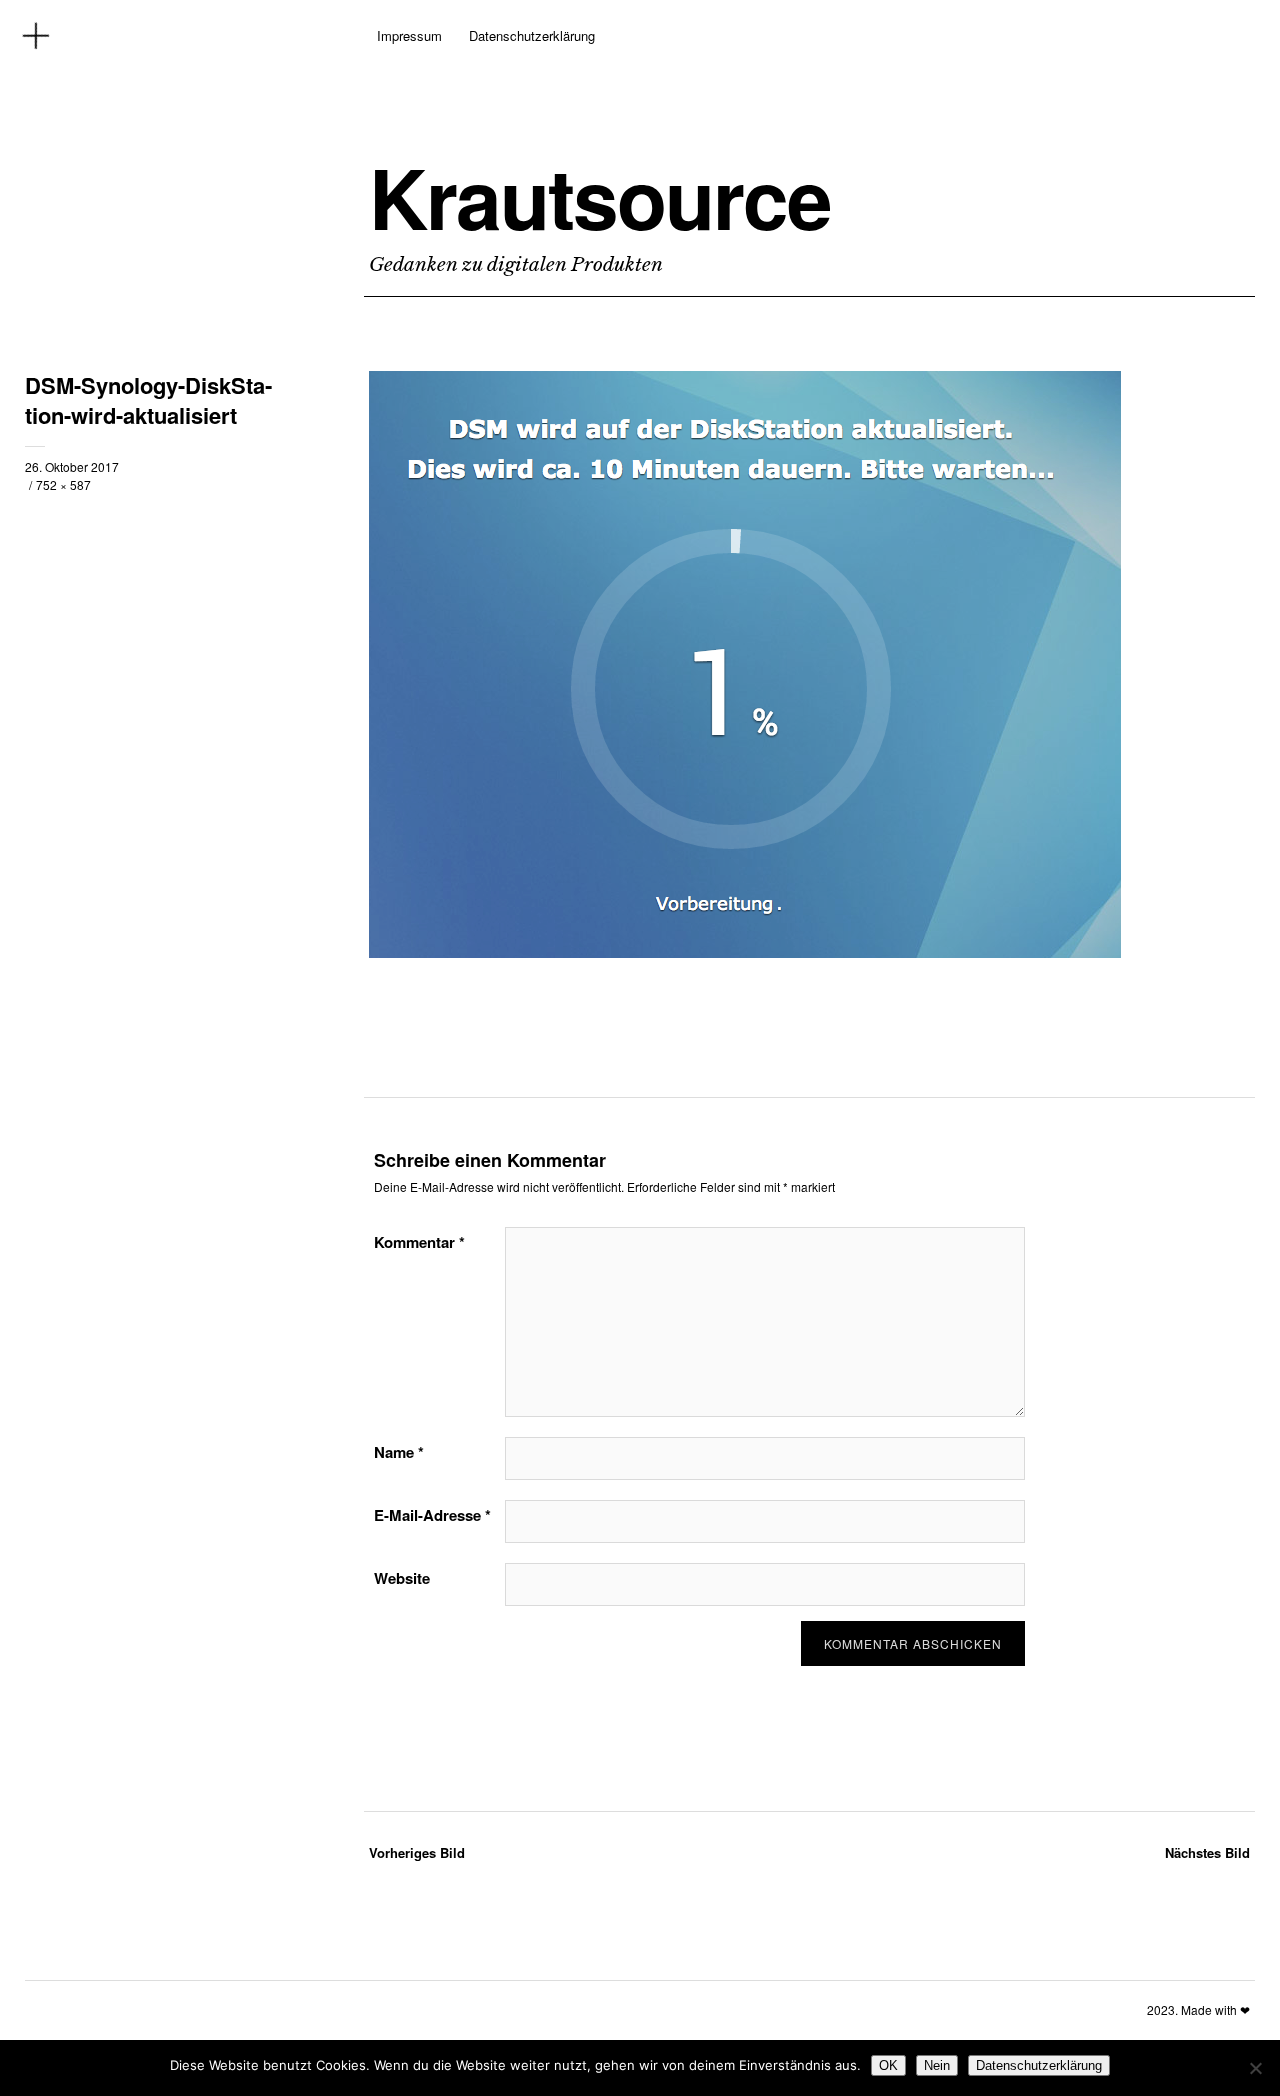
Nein (937, 2065)
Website (402, 1578)
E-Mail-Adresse (432, 1515)
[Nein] (1255, 2068)
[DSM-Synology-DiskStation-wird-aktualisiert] (745, 952)
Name (399, 1452)
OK (888, 2065)
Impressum (409, 35)
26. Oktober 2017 (72, 466)
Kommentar (419, 1242)
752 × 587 (63, 484)
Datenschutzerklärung (532, 35)
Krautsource (600, 197)
